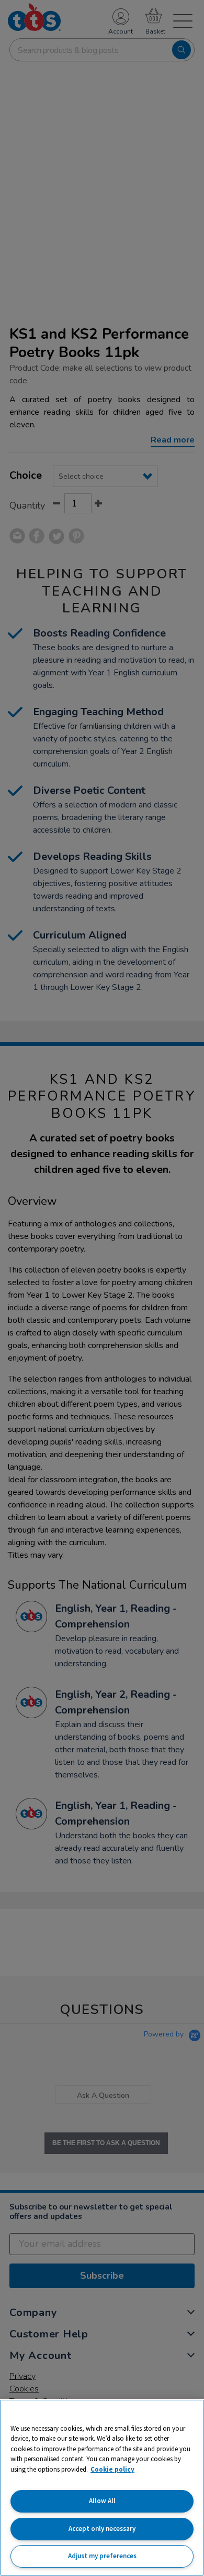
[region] (102, 2488)
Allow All (102, 2501)
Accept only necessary (102, 2529)
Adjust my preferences (102, 2556)
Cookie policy (112, 2469)
